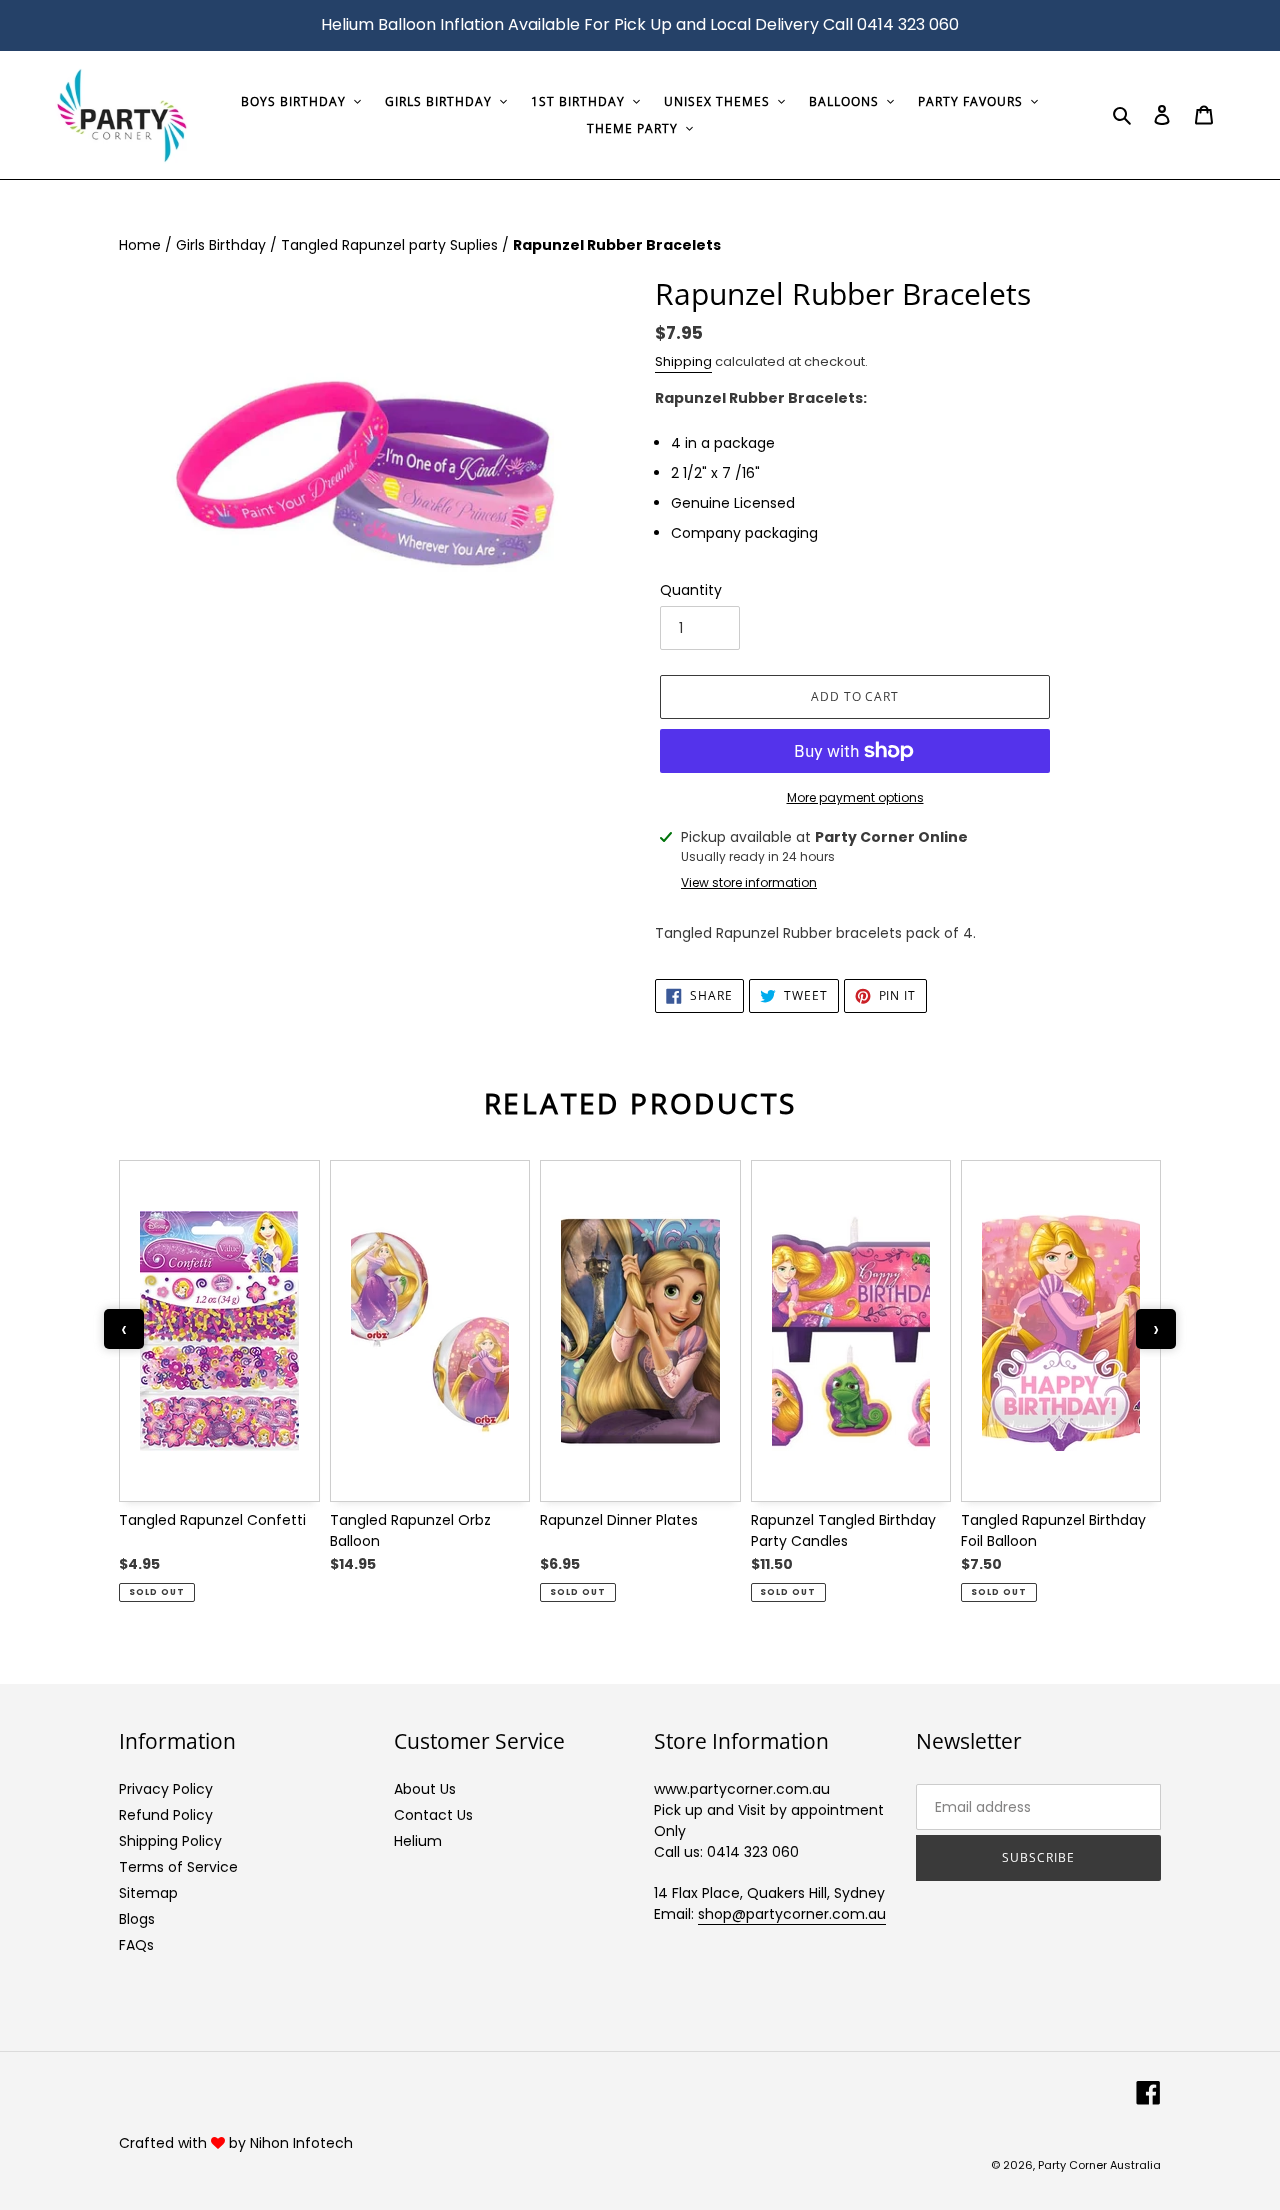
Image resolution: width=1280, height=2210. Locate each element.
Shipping (683, 361)
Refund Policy (166, 1815)
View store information (749, 882)
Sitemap (148, 1893)
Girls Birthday (223, 245)
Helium (418, 1841)
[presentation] (124, 1329)
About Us (425, 1789)
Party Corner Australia (1099, 2165)
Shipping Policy (170, 1841)
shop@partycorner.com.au (792, 1914)
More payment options (855, 797)
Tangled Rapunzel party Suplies (391, 245)
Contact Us (433, 1815)
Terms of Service (178, 1867)
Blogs (137, 1919)
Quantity (691, 590)
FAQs (136, 1945)
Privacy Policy (166, 1789)
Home (142, 245)
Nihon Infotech (301, 2143)
